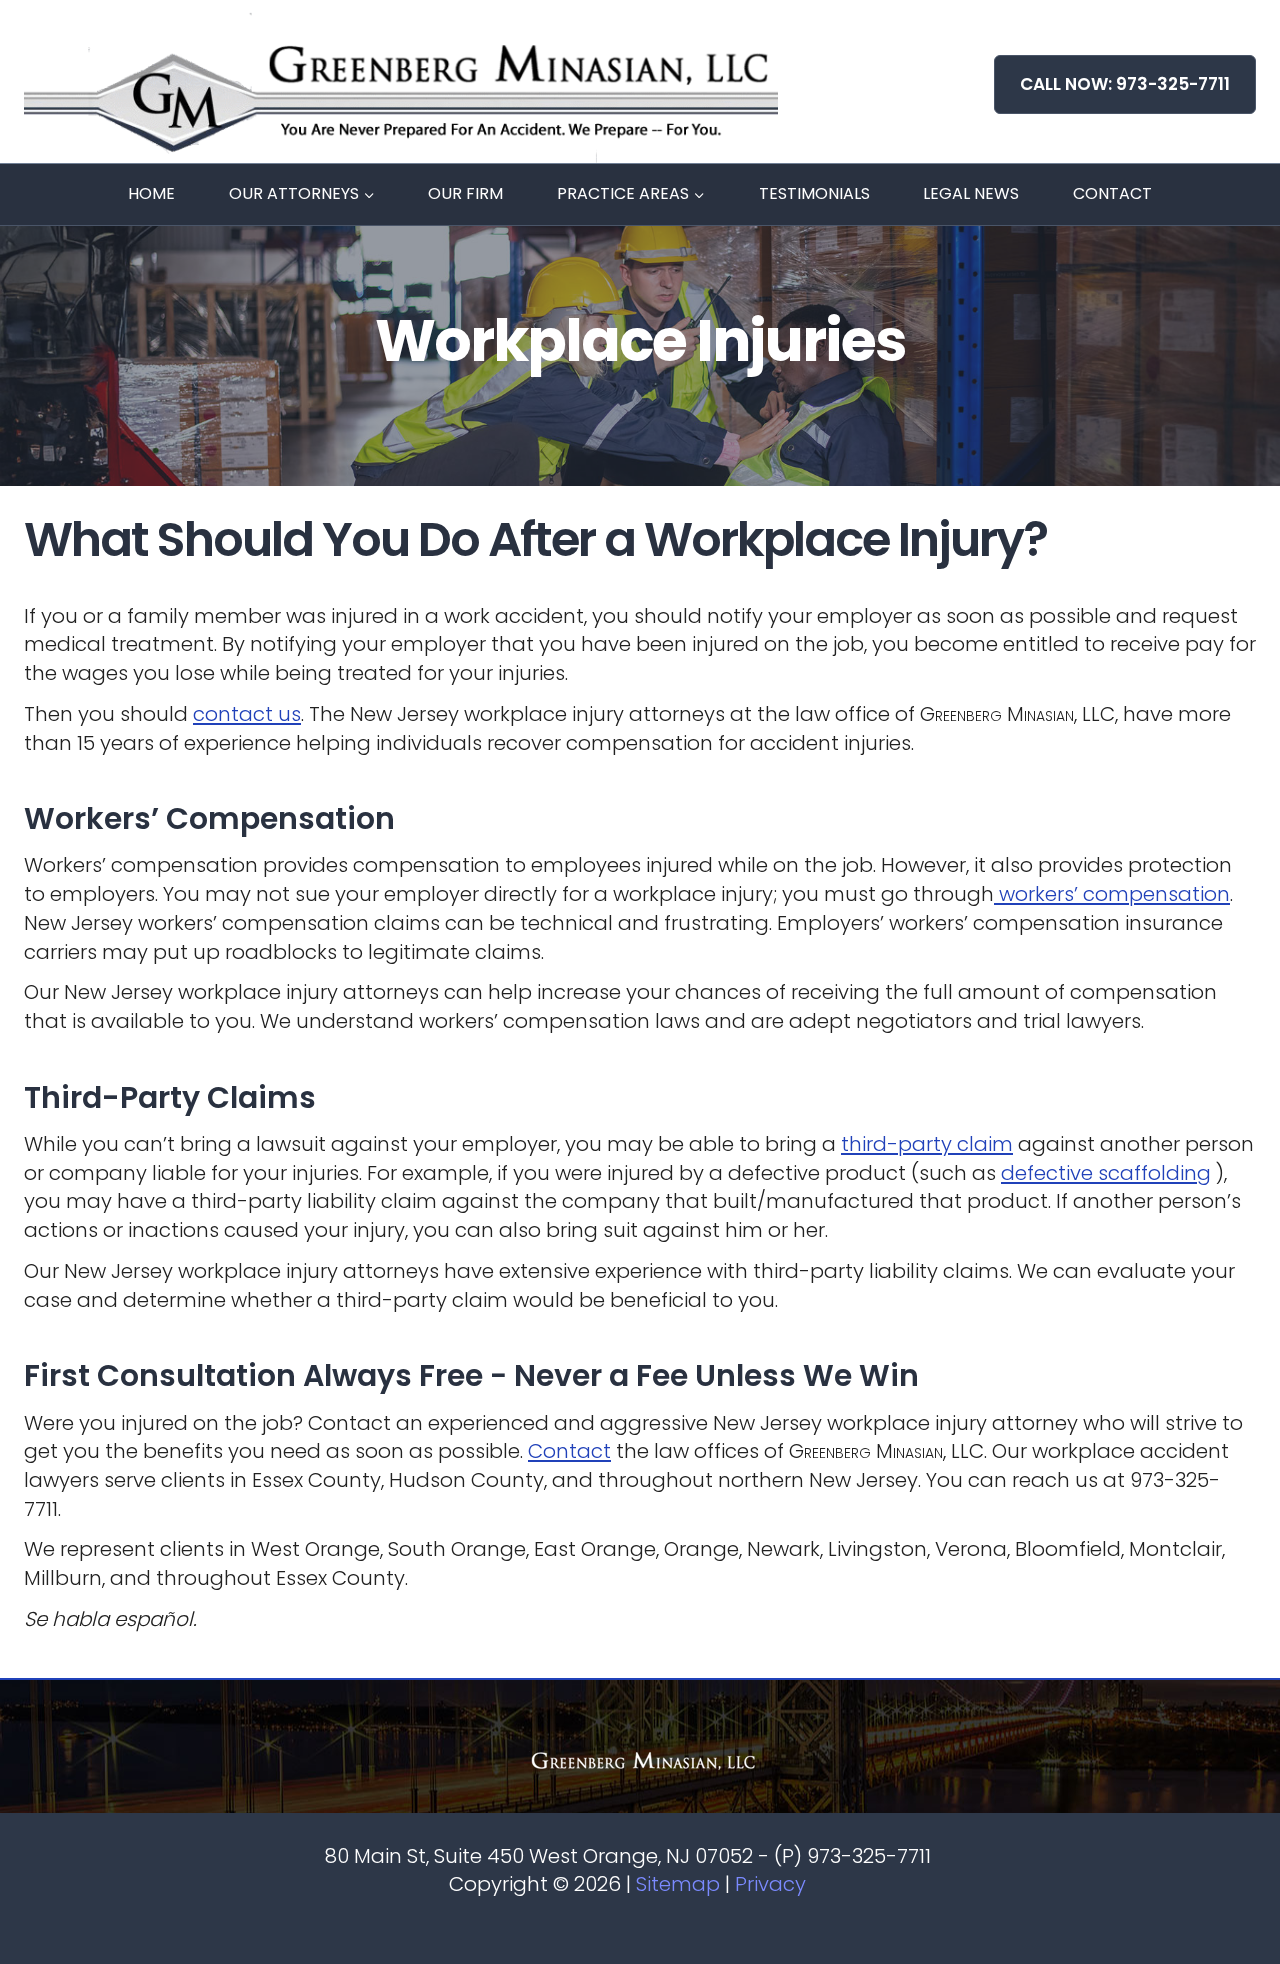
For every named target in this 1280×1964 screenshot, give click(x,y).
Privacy (770, 1884)
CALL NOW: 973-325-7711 (1125, 84)
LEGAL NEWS (971, 193)
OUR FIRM (465, 193)
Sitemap (678, 1884)
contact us (247, 714)
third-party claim (927, 1144)
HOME (151, 193)
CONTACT (1112, 193)
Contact (569, 1451)
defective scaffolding (1106, 1173)
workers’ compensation (1112, 894)
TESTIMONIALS (814, 193)
